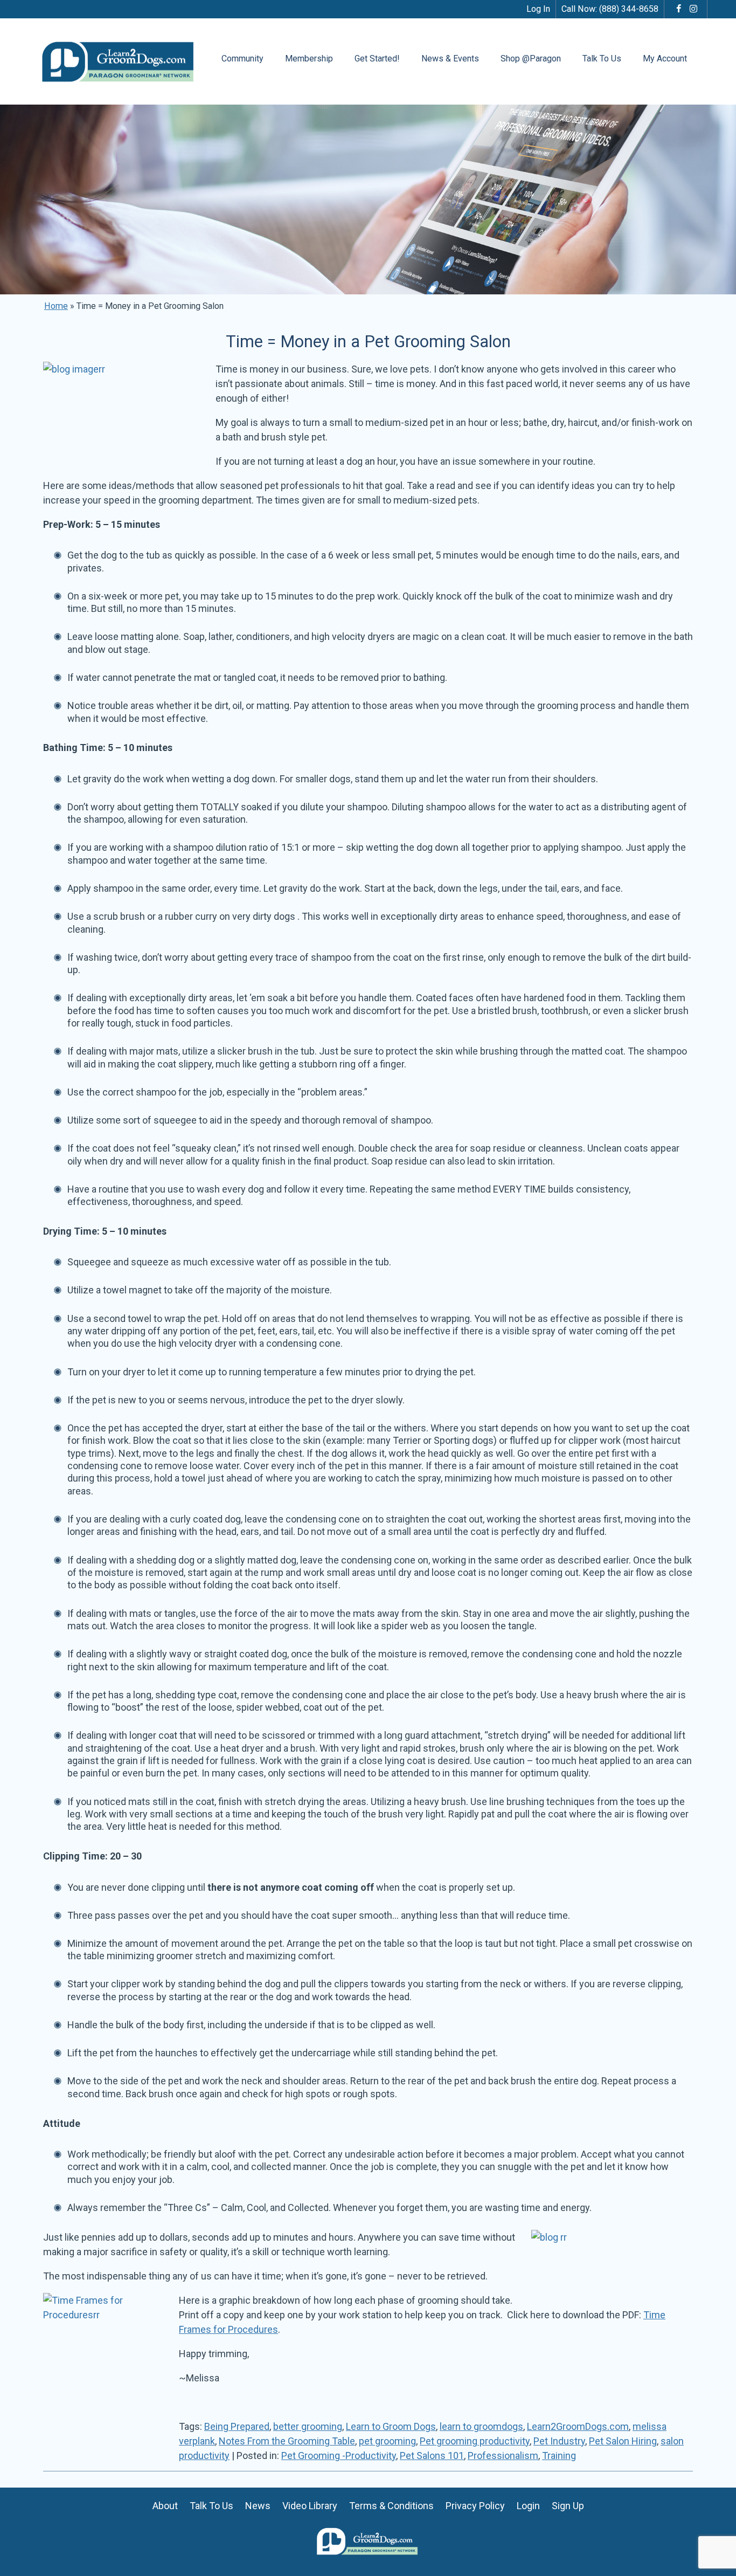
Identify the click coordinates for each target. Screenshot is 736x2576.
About (165, 2506)
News (258, 2506)
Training (559, 2456)
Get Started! (377, 58)
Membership (309, 58)
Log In (538, 9)
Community (242, 58)
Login (528, 2506)
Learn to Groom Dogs (391, 2426)
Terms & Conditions (391, 2506)
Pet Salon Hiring (623, 2441)
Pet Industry (559, 2441)
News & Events (450, 58)
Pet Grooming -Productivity (339, 2456)
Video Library (310, 2506)
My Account (665, 58)
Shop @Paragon (531, 58)
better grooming (308, 2426)
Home (56, 306)
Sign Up (568, 2506)
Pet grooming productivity (475, 2441)
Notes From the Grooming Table (287, 2441)
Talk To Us (602, 58)
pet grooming (387, 2441)
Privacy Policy (475, 2506)
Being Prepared (237, 2426)
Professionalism (503, 2456)
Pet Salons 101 (432, 2456)
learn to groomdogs (481, 2426)
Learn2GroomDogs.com (578, 2426)
